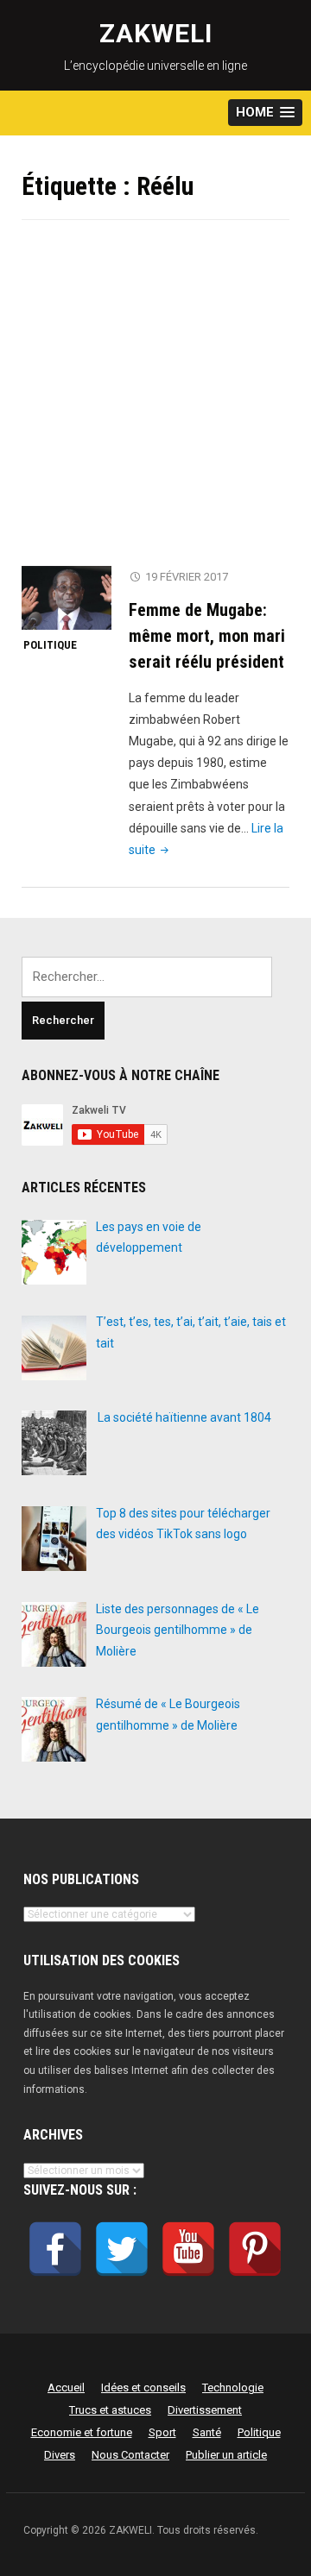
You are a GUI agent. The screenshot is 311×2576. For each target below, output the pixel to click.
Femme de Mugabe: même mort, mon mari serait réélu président (207, 636)
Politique (50, 645)
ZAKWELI (156, 33)
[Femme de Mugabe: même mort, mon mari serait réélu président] (67, 597)
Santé (207, 2432)
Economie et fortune (82, 2432)
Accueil (66, 2388)
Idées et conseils (143, 2388)
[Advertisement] (155, 404)
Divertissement (205, 2410)
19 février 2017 (187, 577)
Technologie (233, 2388)
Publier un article (226, 2455)
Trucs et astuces (110, 2410)
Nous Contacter (130, 2455)
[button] (265, 113)
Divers (60, 2455)
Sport (162, 2432)
